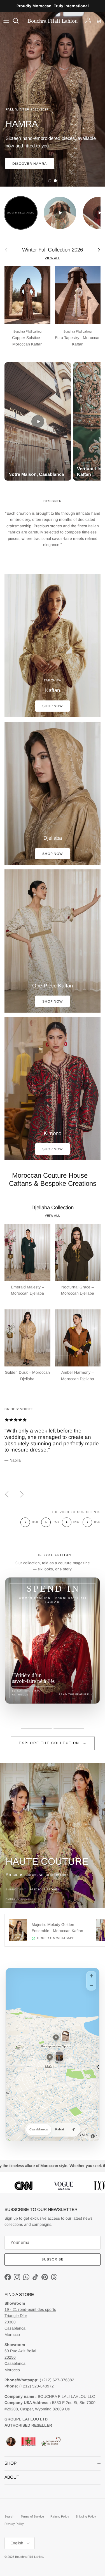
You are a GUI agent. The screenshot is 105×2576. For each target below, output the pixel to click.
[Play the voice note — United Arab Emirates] (25, 1522)
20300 (10, 2322)
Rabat (60, 2129)
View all (53, 258)
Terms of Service (32, 2516)
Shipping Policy (86, 2516)
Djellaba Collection (53, 1207)
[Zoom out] (91, 1985)
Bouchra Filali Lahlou (29, 2557)
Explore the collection (53, 1743)
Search (9, 2516)
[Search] (18, 21)
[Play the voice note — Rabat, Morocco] (67, 1522)
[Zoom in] (91, 1976)
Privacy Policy (14, 2524)
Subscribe (53, 2259)
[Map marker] (56, 2038)
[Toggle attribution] (93, 2136)
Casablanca (39, 2129)
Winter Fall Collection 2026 (53, 250)
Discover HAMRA (30, 164)
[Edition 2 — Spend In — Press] (69, 1728)
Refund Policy (60, 2516)
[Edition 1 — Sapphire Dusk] (36, 1728)
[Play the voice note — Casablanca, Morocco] (46, 1522)
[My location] (73, 2130)
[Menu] (6, 21)
